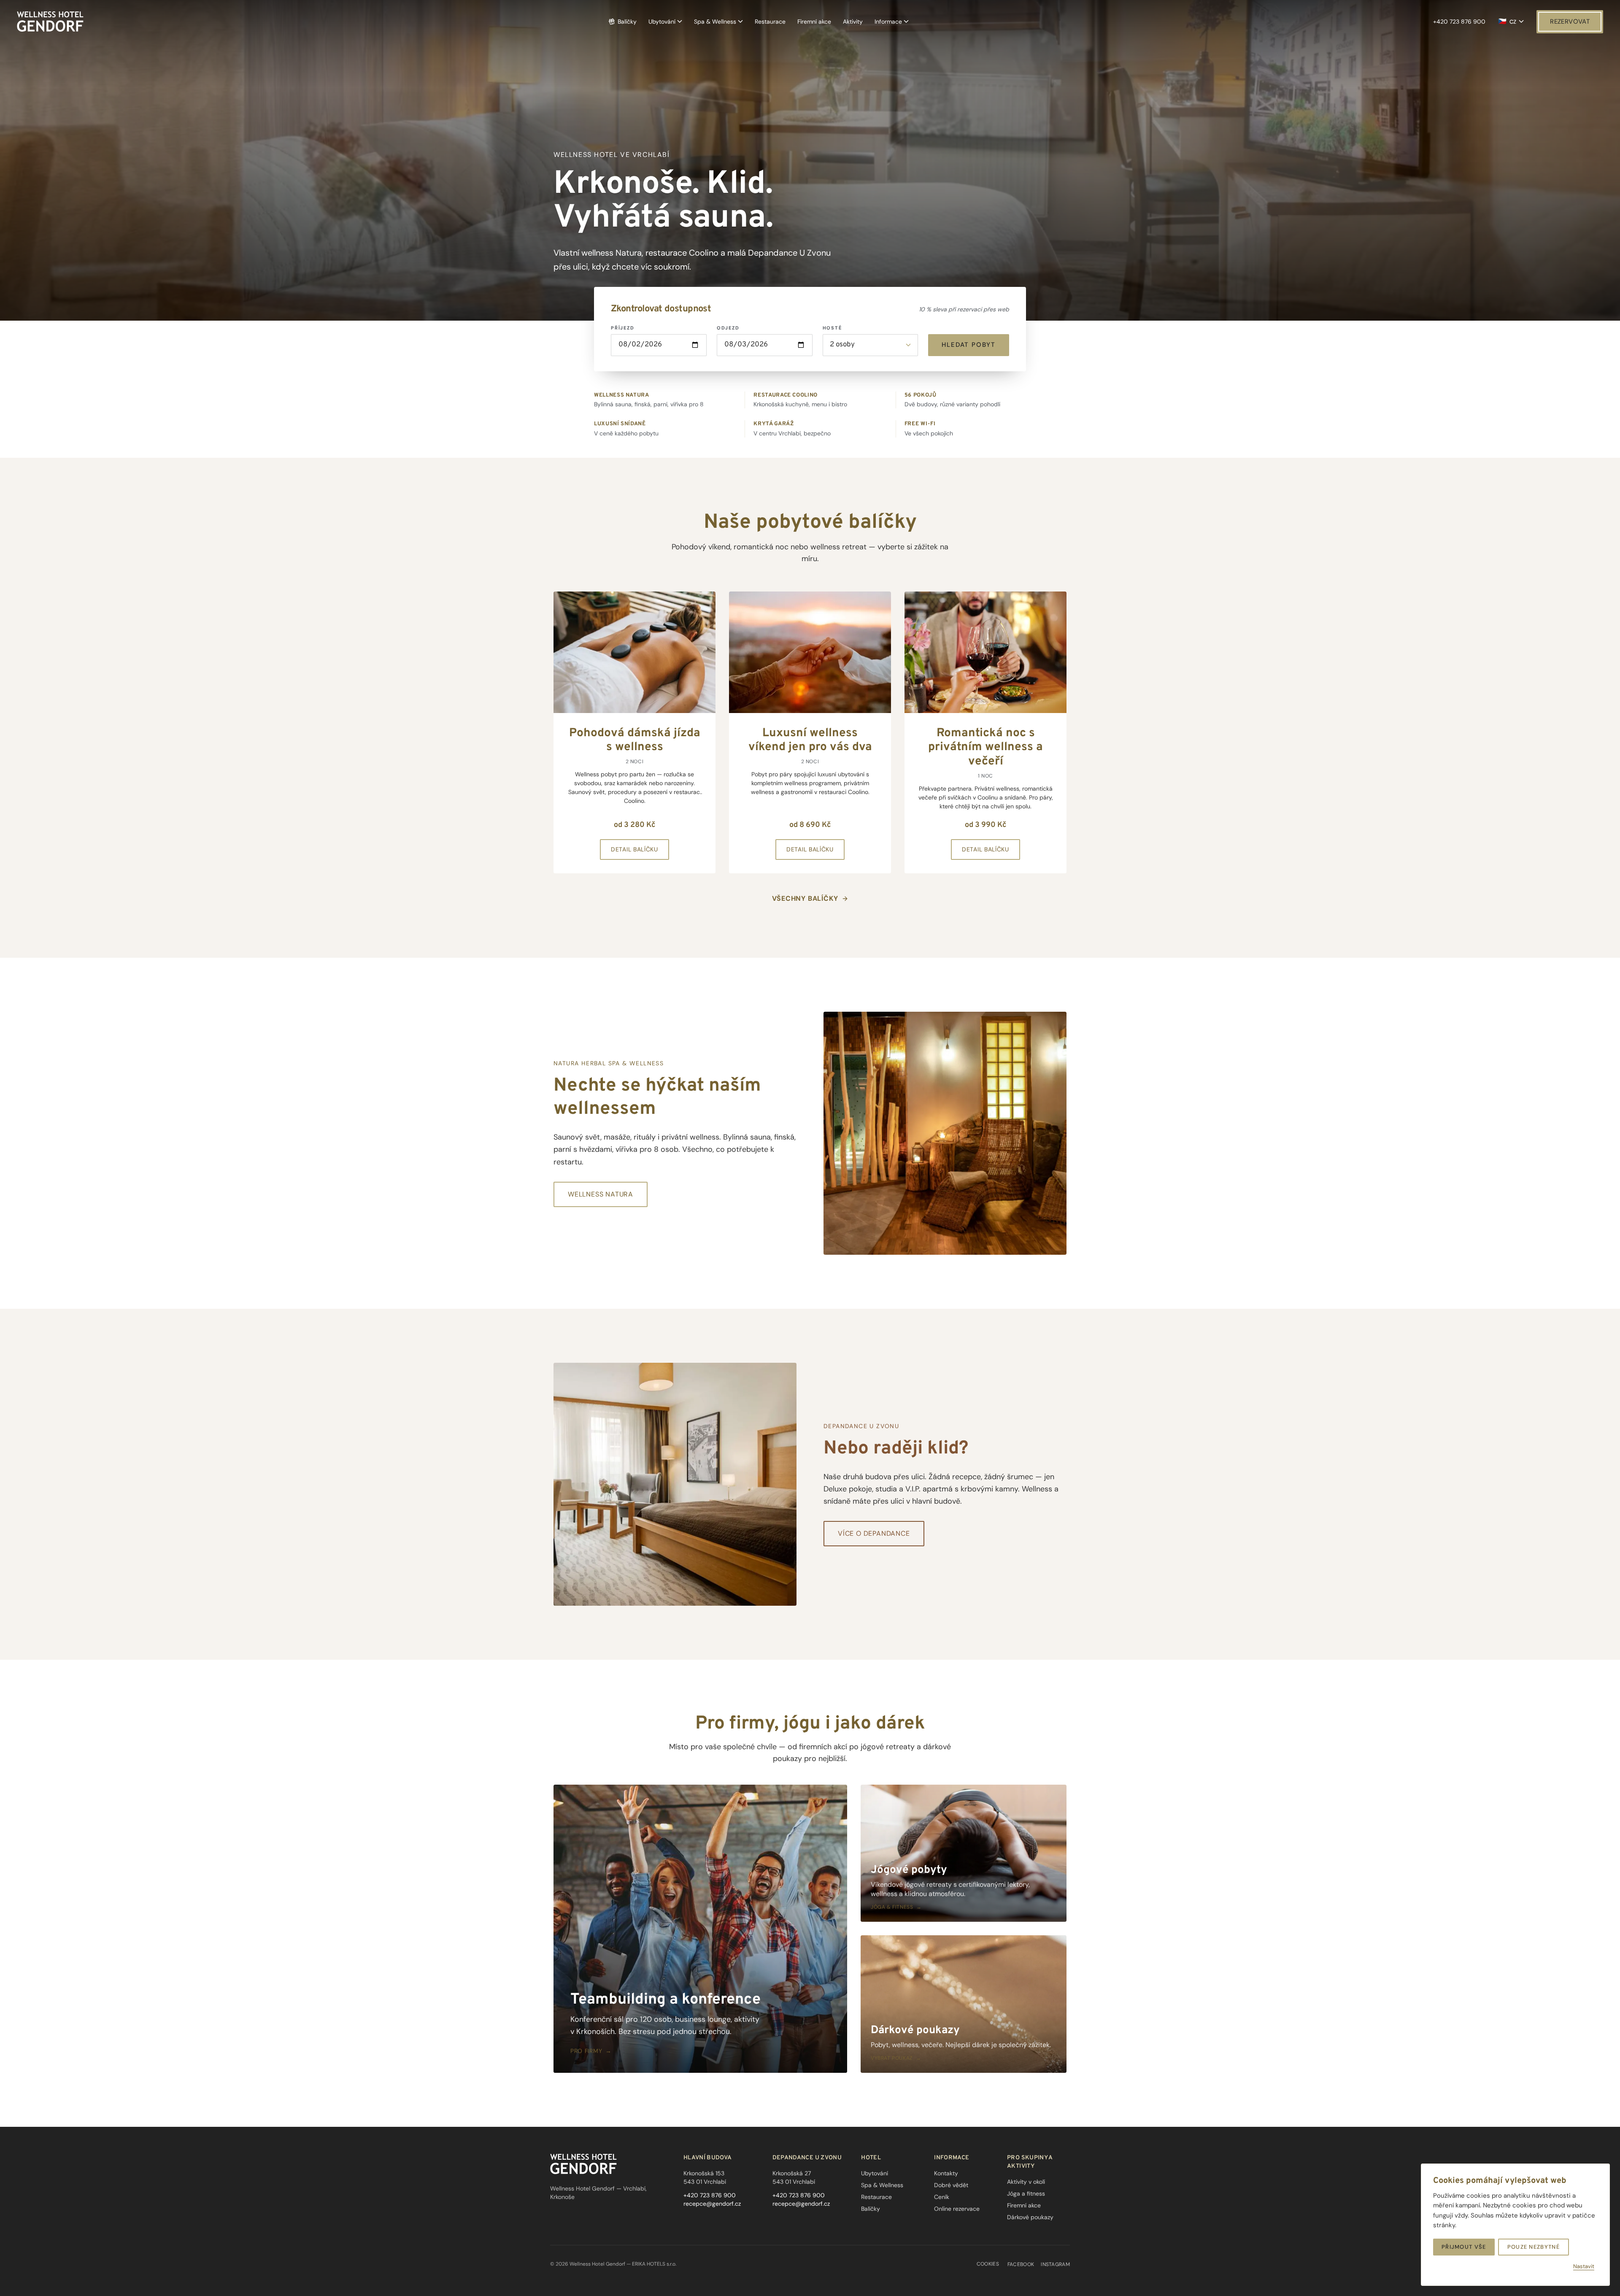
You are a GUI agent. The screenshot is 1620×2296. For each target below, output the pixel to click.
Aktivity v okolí (1026, 2182)
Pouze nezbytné (1534, 2247)
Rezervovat (1570, 22)
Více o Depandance (874, 1533)
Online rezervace (957, 2209)
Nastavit (1584, 2266)
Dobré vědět (951, 2185)
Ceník (942, 2197)
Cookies (988, 2264)
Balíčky (627, 22)
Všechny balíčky (805, 898)
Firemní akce (814, 22)
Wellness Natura (601, 1194)
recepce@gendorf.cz (712, 2204)
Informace (888, 22)
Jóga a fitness (1026, 2193)
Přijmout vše (1464, 2247)
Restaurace (770, 22)
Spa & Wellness (715, 22)
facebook (1021, 2264)
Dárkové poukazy (1030, 2217)
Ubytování (662, 22)
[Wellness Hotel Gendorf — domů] (50, 22)
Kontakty (946, 2173)
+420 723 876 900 (1459, 22)
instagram (1055, 2264)
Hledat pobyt (969, 345)
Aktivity (853, 22)
